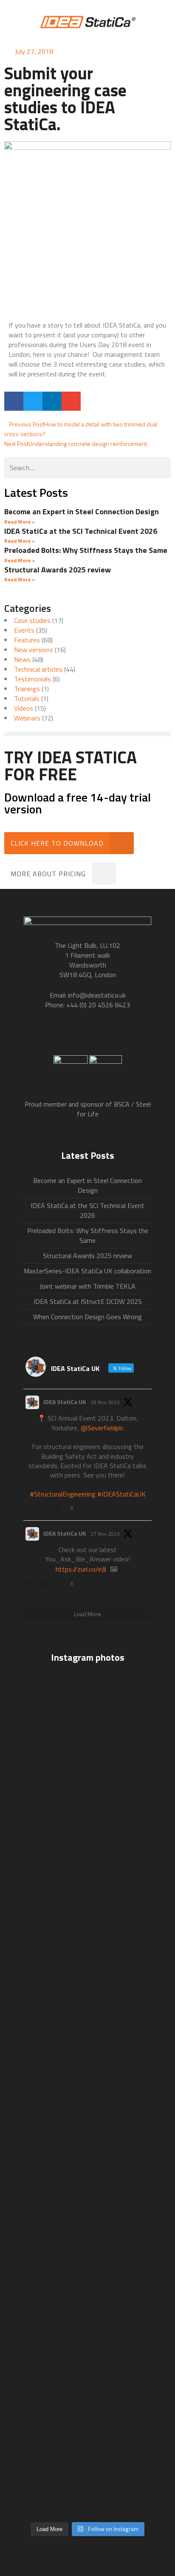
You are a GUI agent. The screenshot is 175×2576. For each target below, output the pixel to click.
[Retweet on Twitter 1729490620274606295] (45, 1508)
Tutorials (27, 698)
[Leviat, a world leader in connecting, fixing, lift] (87, 2170)
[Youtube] (70, 1037)
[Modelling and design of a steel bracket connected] (87, 2486)
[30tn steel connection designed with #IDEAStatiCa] (87, 2108)
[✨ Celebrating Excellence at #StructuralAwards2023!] (87, 1933)
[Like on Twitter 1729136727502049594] (61, 1584)
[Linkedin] (89, 1037)
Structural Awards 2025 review (58, 570)
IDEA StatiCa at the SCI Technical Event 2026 (81, 531)
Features (27, 640)
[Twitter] (51, 1037)
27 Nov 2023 (105, 1534)
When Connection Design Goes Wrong (87, 1317)
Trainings (27, 689)
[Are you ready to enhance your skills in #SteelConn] (87, 1739)
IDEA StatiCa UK (65, 1402)
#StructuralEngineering (63, 1494)
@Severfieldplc (102, 1428)
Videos (24, 708)
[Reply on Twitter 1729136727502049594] (30, 1584)
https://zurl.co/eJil (81, 1569)
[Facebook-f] (33, 1037)
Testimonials (32, 679)
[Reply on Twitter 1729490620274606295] (30, 1508)
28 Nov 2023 (105, 1402)
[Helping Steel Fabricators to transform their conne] (87, 2292)
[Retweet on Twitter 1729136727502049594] (45, 1584)
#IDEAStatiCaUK (121, 1494)
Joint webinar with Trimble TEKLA (87, 1286)
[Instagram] (107, 1037)
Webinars (27, 718)
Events (24, 630)
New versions (34, 650)
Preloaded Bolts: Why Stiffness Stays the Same (86, 550)
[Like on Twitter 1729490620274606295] (61, 1508)
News (22, 659)
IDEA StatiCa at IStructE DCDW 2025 (88, 1301)
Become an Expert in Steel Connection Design (82, 512)
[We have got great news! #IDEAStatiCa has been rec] (87, 2064)
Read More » (20, 522)
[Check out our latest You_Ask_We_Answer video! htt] (87, 1817)
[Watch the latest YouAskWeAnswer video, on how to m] (87, 2408)
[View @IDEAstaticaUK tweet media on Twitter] (114, 1569)
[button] (14, 401)
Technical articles (38, 669)
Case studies (32, 620)
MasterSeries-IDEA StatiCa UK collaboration (87, 1271)
